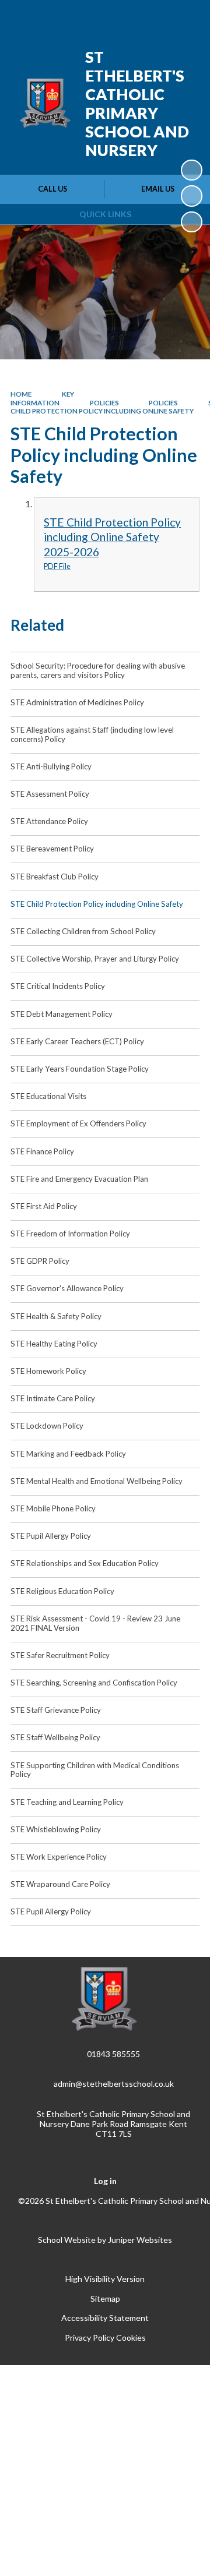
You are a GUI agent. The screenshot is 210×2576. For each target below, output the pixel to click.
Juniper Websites (140, 2240)
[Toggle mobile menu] (186, 16)
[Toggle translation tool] (127, 16)
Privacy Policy (90, 2338)
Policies (104, 403)
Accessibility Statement (105, 2318)
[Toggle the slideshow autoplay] (191, 170)
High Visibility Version (105, 2279)
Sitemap (105, 2298)
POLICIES (163, 403)
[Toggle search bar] (156, 16)
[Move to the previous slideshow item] (191, 196)
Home (21, 394)
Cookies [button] (131, 2338)
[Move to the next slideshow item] (191, 222)
